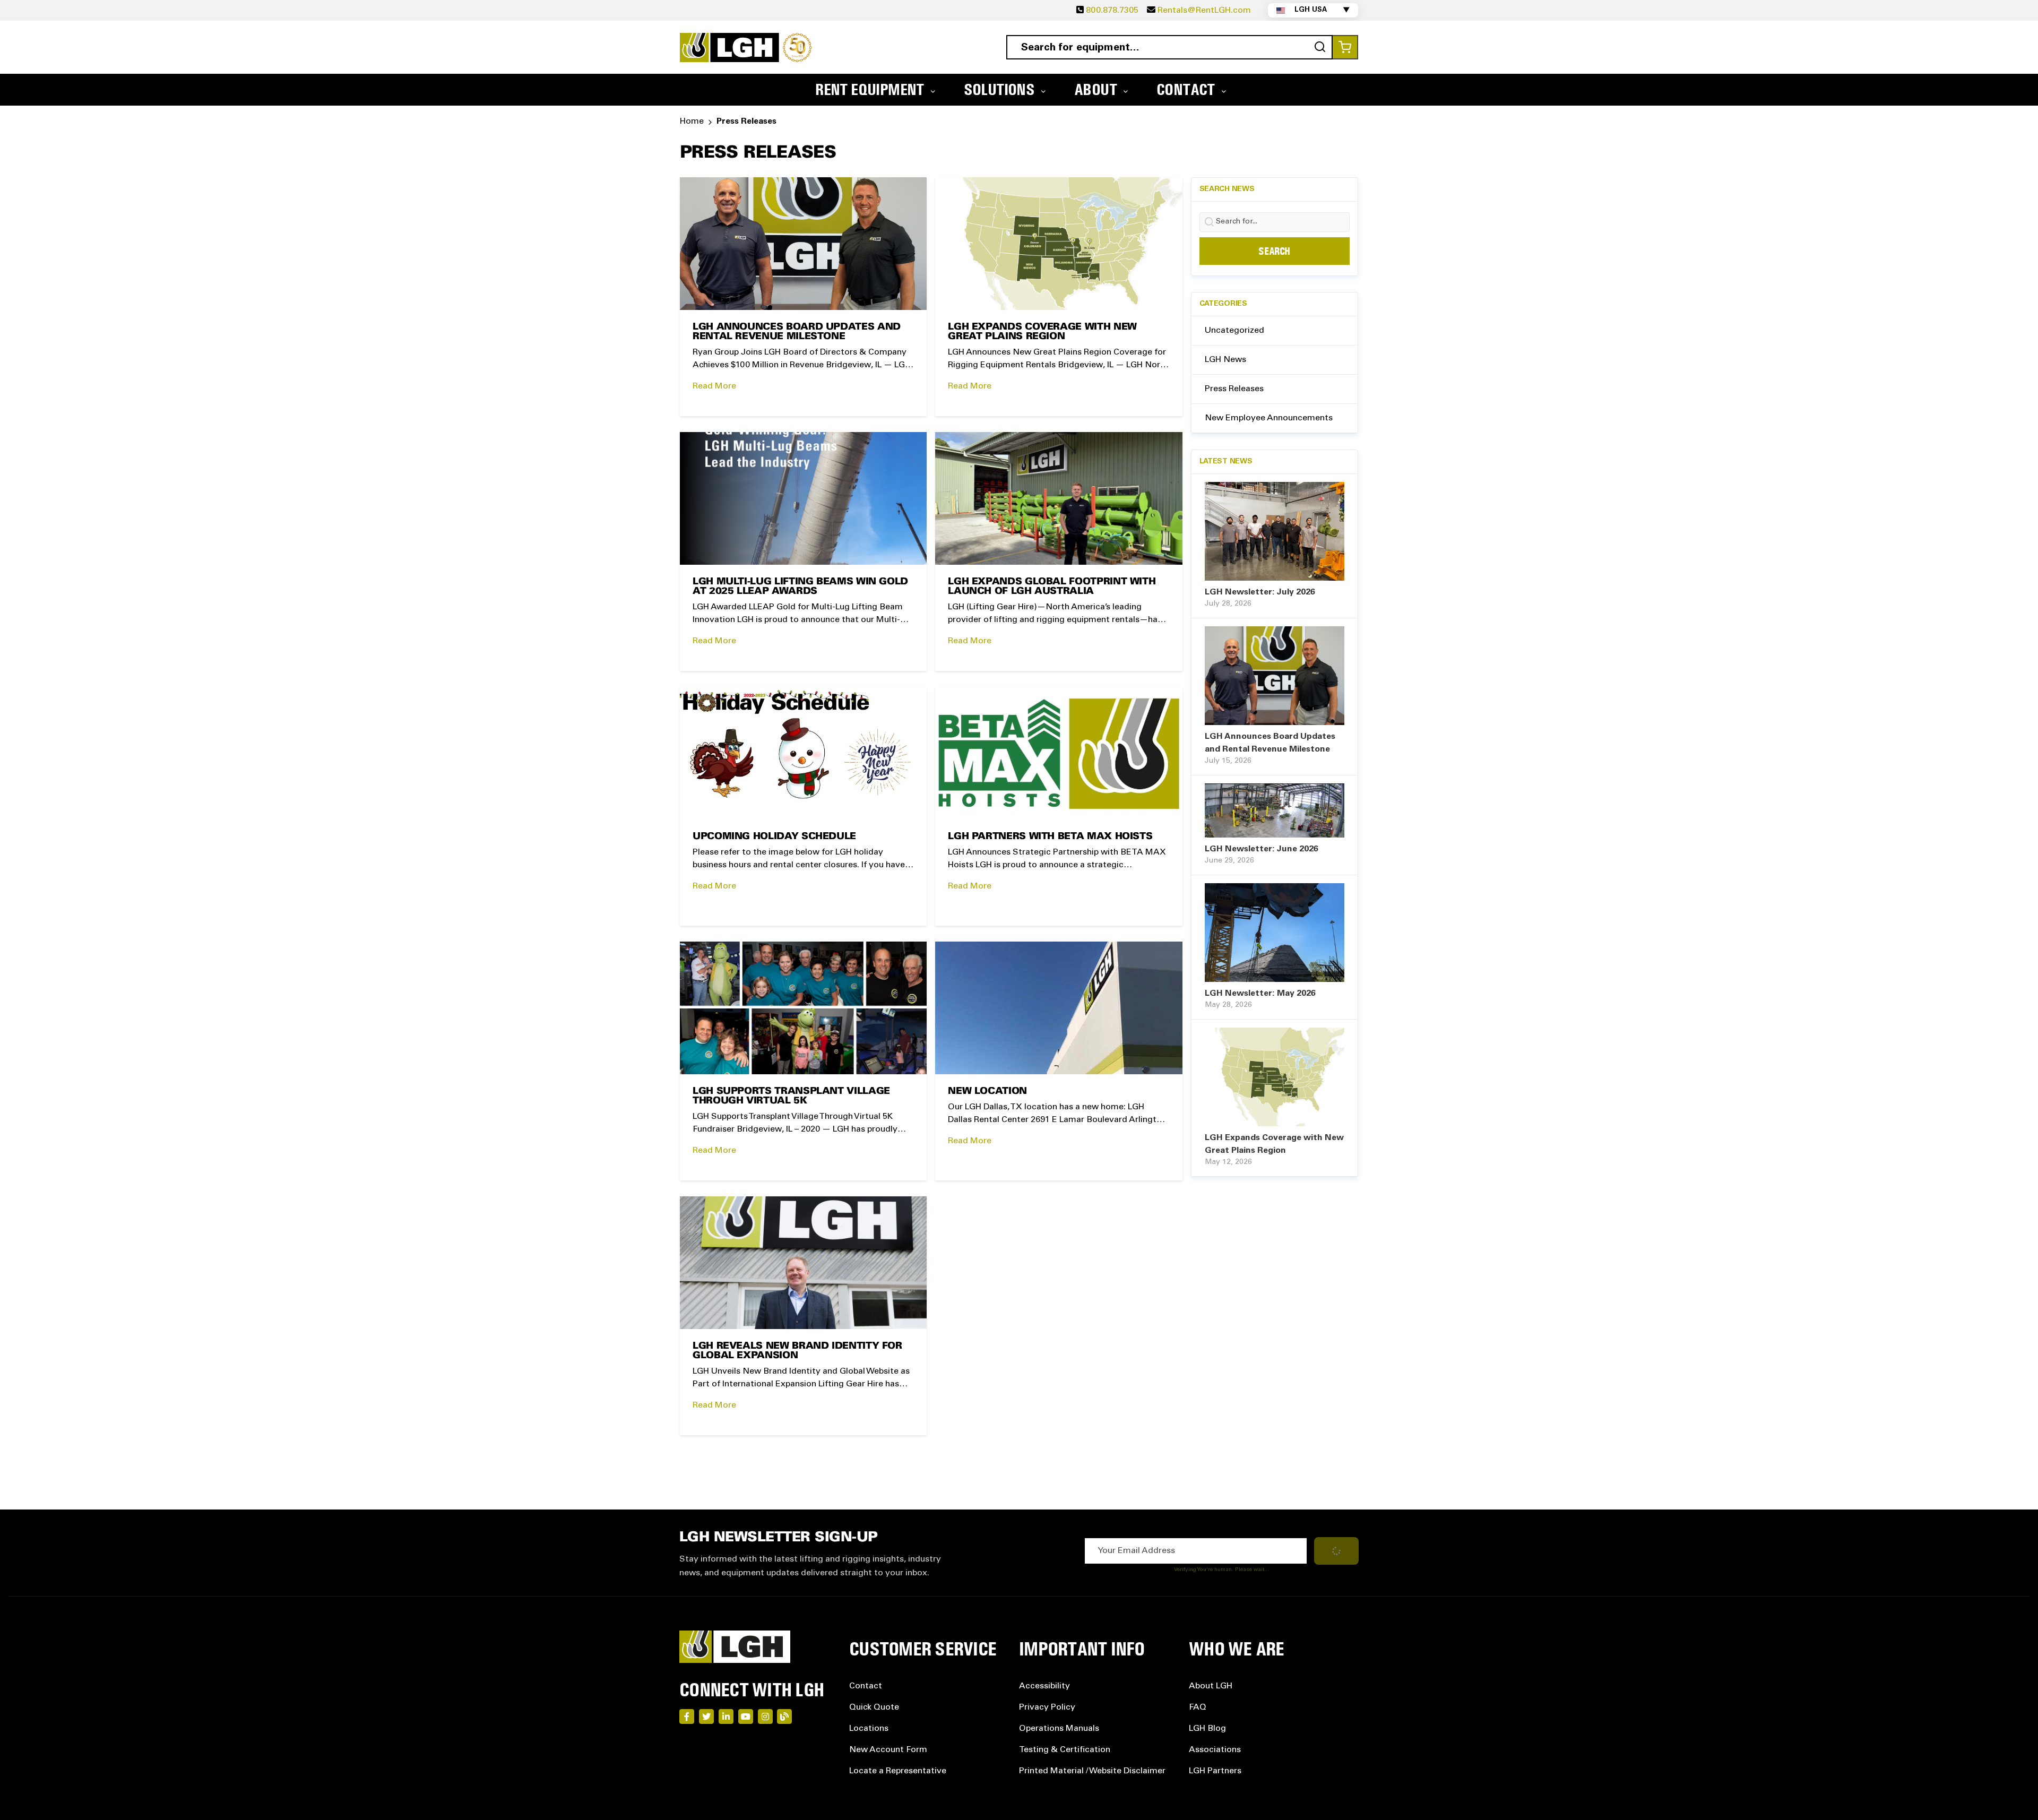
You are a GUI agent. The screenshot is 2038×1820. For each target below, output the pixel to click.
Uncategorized (1234, 331)
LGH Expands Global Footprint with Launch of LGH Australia (1052, 587)
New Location (987, 1092)
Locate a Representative (898, 1771)
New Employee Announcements (1269, 418)
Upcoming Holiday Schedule (774, 837)
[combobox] (1169, 47)
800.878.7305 (1112, 11)
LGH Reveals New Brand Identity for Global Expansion (797, 1351)
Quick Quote (874, 1707)
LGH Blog (1207, 1729)
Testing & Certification (1065, 1750)
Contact (866, 1686)
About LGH (1211, 1686)
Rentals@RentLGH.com (1204, 11)
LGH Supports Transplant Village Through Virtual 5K (791, 1096)
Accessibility (1044, 1686)
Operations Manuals (1059, 1729)
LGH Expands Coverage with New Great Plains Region (1042, 332)
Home (692, 122)
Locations (869, 1729)
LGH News (1225, 360)
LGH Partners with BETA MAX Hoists (1050, 837)
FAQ (1198, 1707)
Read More (714, 386)
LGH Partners (1215, 1771)
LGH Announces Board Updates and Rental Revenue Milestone (797, 332)
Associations (1215, 1750)
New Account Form (888, 1750)
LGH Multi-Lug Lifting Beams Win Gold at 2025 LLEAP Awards (800, 587)
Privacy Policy (1047, 1707)
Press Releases (1234, 389)
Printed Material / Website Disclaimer (1092, 1771)
